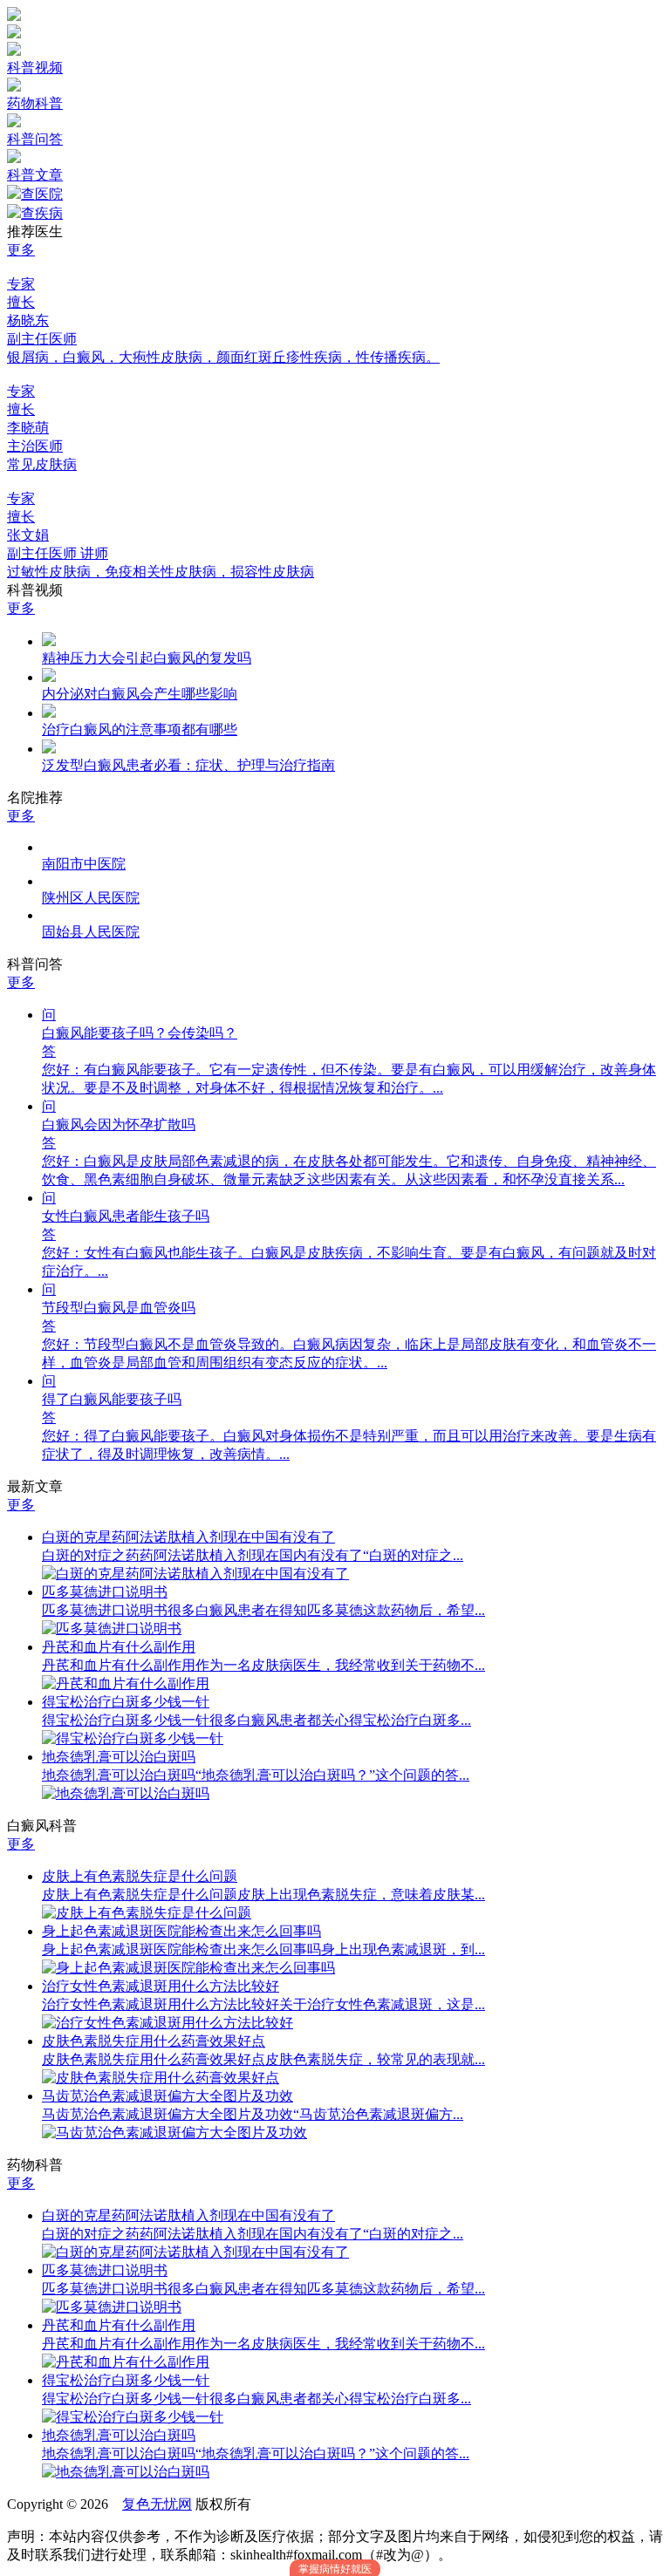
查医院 (42, 194)
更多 (21, 250)
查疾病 (42, 213)
